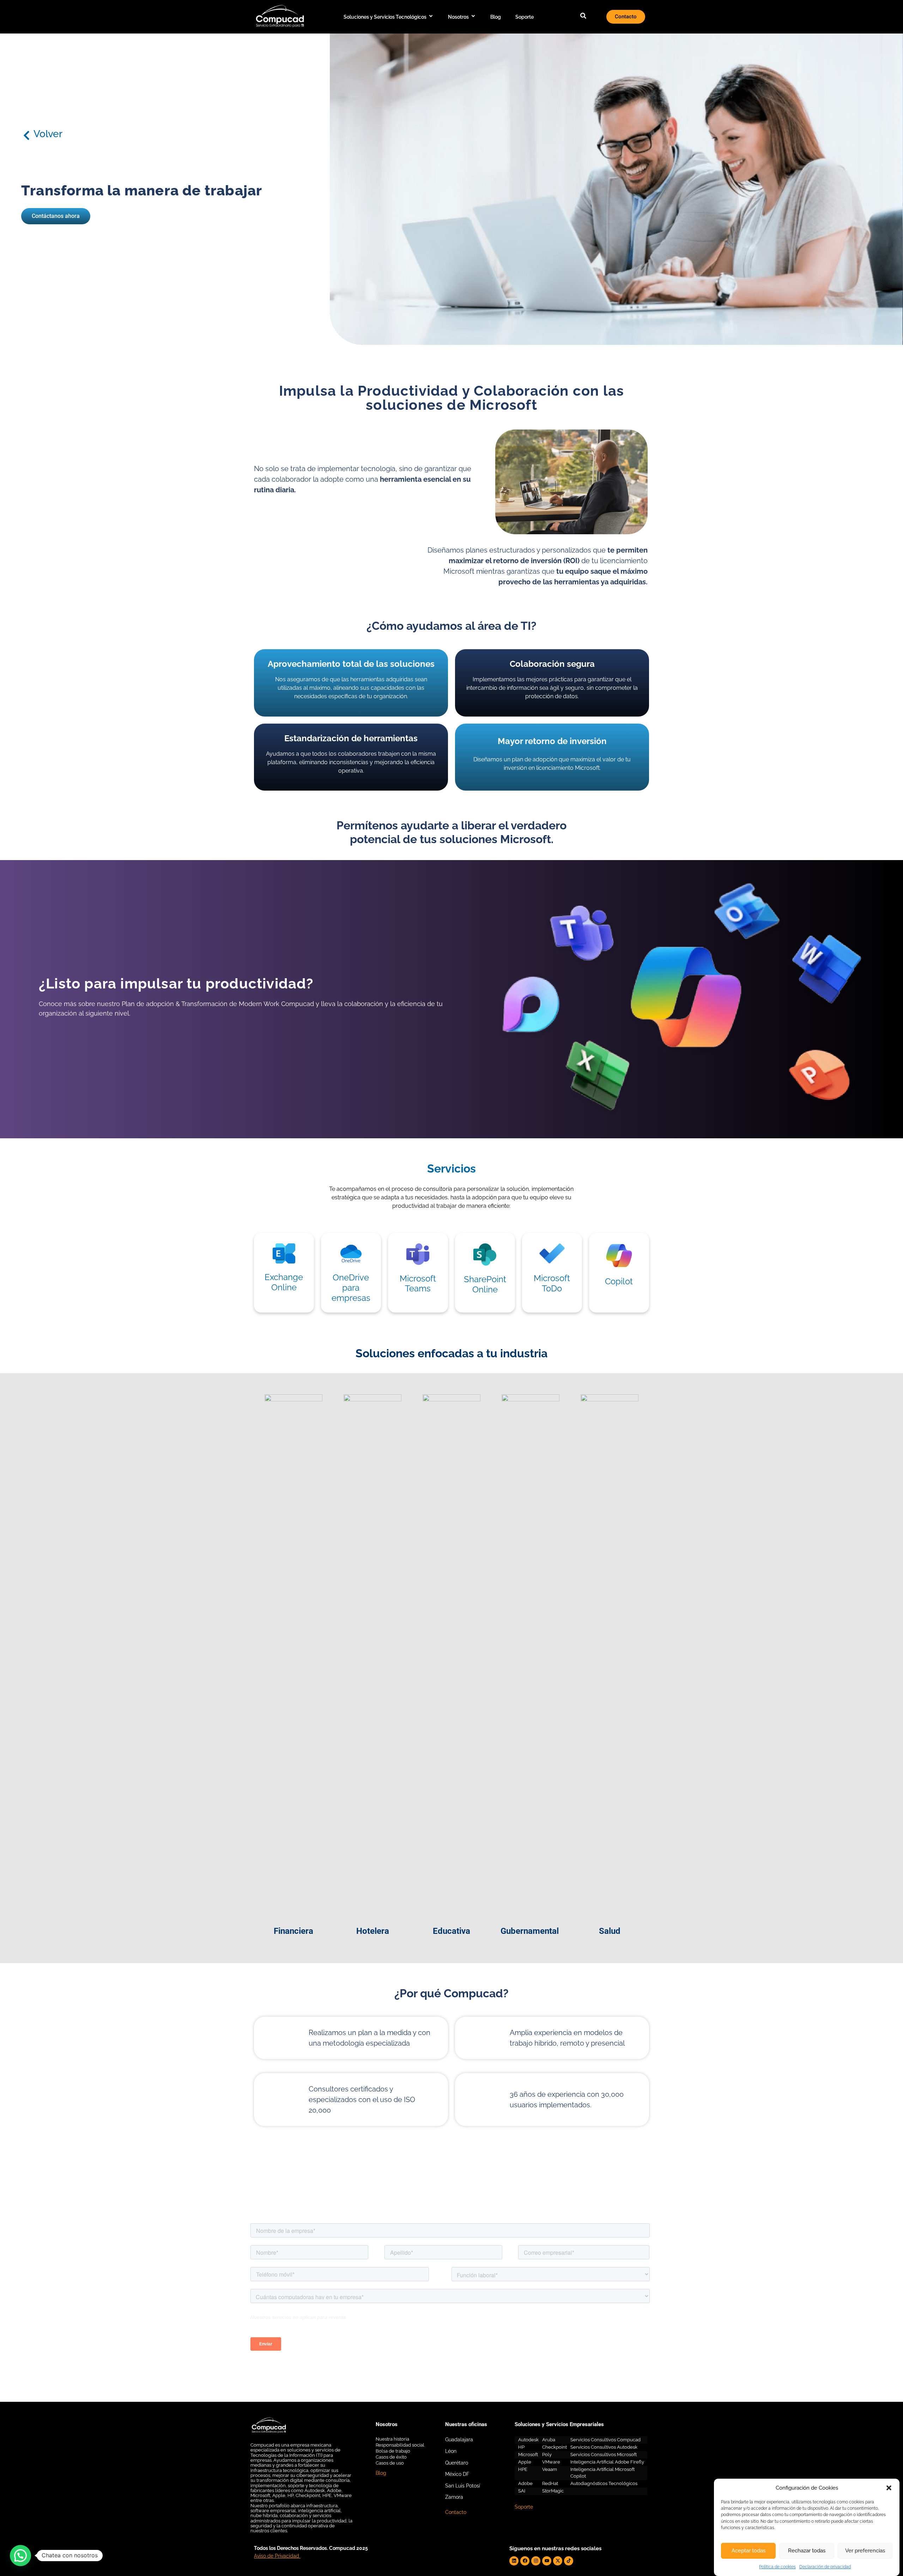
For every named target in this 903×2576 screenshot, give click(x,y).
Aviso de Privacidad (277, 2556)
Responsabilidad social (400, 2445)
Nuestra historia (392, 2439)
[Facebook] (525, 2561)
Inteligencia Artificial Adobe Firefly (607, 2462)
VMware (551, 2462)
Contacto (456, 2512)
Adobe (525, 2483)
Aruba (549, 2440)
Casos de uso (390, 2463)
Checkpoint (554, 2447)
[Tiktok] (569, 2561)
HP (521, 2447)
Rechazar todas (807, 2551)
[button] (889, 2488)
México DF (457, 2474)
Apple (525, 2462)
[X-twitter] (558, 2561)
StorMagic (553, 2491)
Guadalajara (459, 2440)
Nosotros (458, 17)
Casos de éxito (391, 2457)
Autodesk (528, 2440)
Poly (547, 2455)
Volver (48, 134)
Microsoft (528, 2455)
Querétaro (457, 2463)
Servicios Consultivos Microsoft (604, 2455)
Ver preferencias (865, 2551)
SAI (522, 2491)
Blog (496, 17)
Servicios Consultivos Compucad (605, 2440)
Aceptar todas (749, 2551)
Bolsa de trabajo (393, 2451)
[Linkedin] (514, 2561)
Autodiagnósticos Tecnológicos (604, 2483)
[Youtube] (547, 2561)
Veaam (550, 2469)
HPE (523, 2469)
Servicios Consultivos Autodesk (604, 2447)
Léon (451, 2451)
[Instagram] (536, 2561)
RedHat (550, 2483)
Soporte (525, 17)
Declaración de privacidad (825, 2567)
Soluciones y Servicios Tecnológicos (385, 17)
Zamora (454, 2497)
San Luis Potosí (463, 2486)
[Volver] (26, 135)
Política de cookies (777, 2567)
